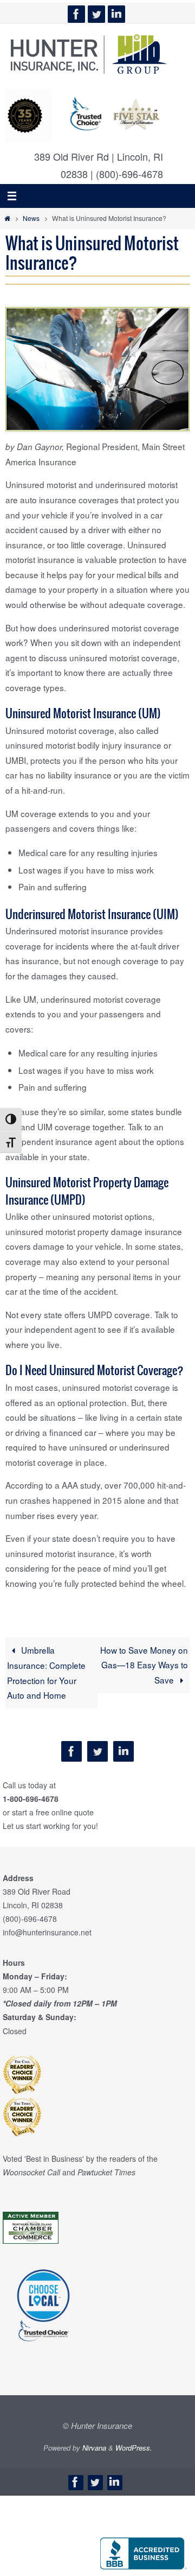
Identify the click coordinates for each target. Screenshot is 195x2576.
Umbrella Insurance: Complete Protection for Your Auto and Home (46, 1673)
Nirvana (94, 2448)
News (31, 218)
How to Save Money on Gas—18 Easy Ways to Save (144, 1665)
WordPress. (134, 2448)
